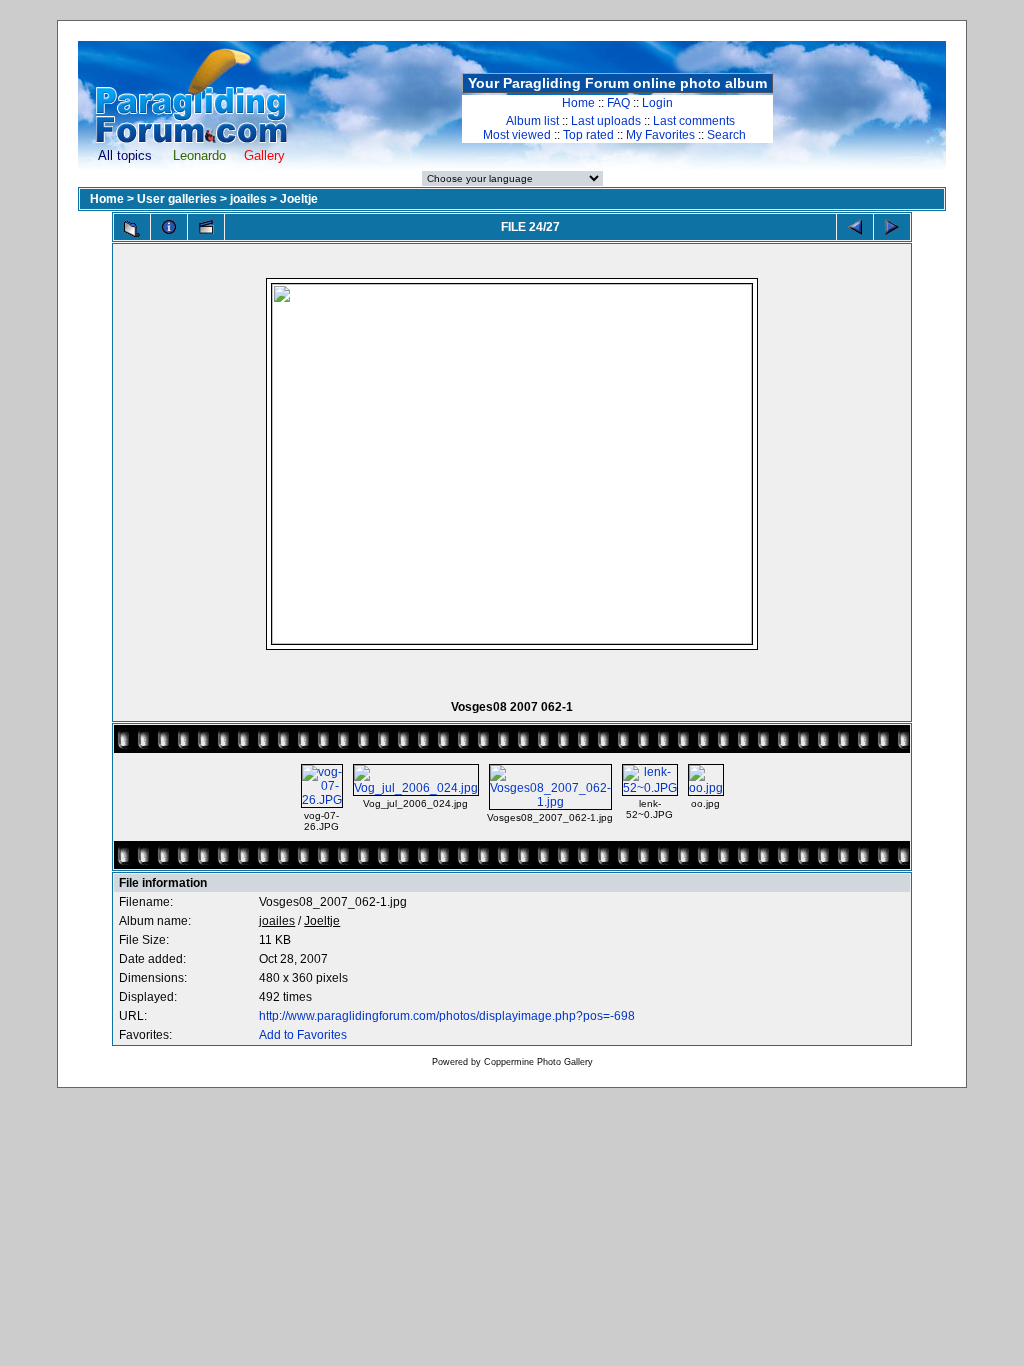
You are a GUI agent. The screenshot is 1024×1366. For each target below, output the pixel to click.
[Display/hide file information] (169, 227)
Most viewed (517, 135)
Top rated (588, 135)
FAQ (618, 103)
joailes (248, 199)
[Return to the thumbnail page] (132, 229)
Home (578, 103)
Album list (532, 121)
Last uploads (606, 121)
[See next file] (892, 227)
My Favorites (660, 135)
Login (657, 103)
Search (726, 135)
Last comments (694, 121)
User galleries (177, 199)
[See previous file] (855, 227)
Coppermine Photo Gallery (538, 1062)
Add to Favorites (303, 1035)
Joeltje (299, 199)
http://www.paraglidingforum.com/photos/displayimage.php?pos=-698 (447, 1016)
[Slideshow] (206, 227)
